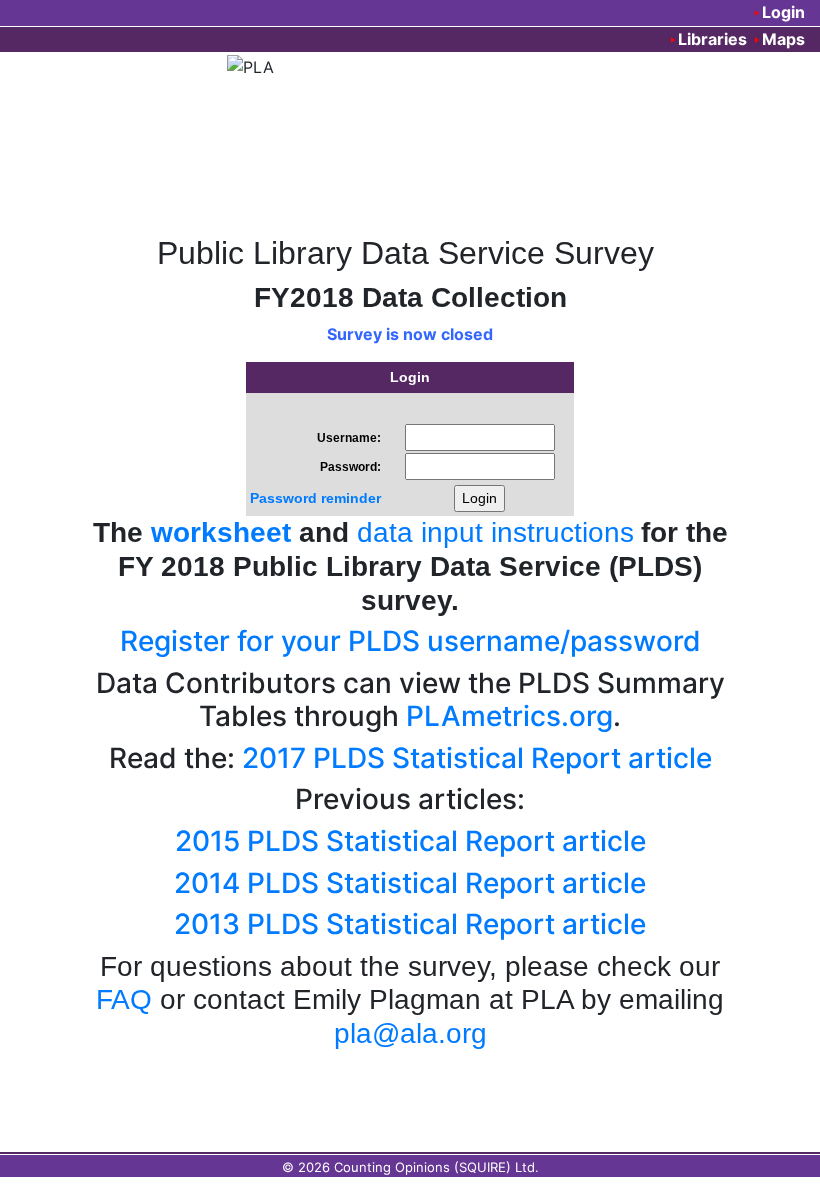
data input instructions (495, 532)
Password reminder (315, 498)
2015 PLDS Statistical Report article (410, 841)
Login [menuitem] (783, 12)
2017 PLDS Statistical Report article (477, 758)
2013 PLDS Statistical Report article (410, 924)
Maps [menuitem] (783, 39)
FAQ (124, 999)
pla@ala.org (410, 1033)
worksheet (221, 532)
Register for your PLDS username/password (410, 641)
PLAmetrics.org (509, 716)
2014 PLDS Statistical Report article (410, 883)
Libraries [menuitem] (712, 39)
